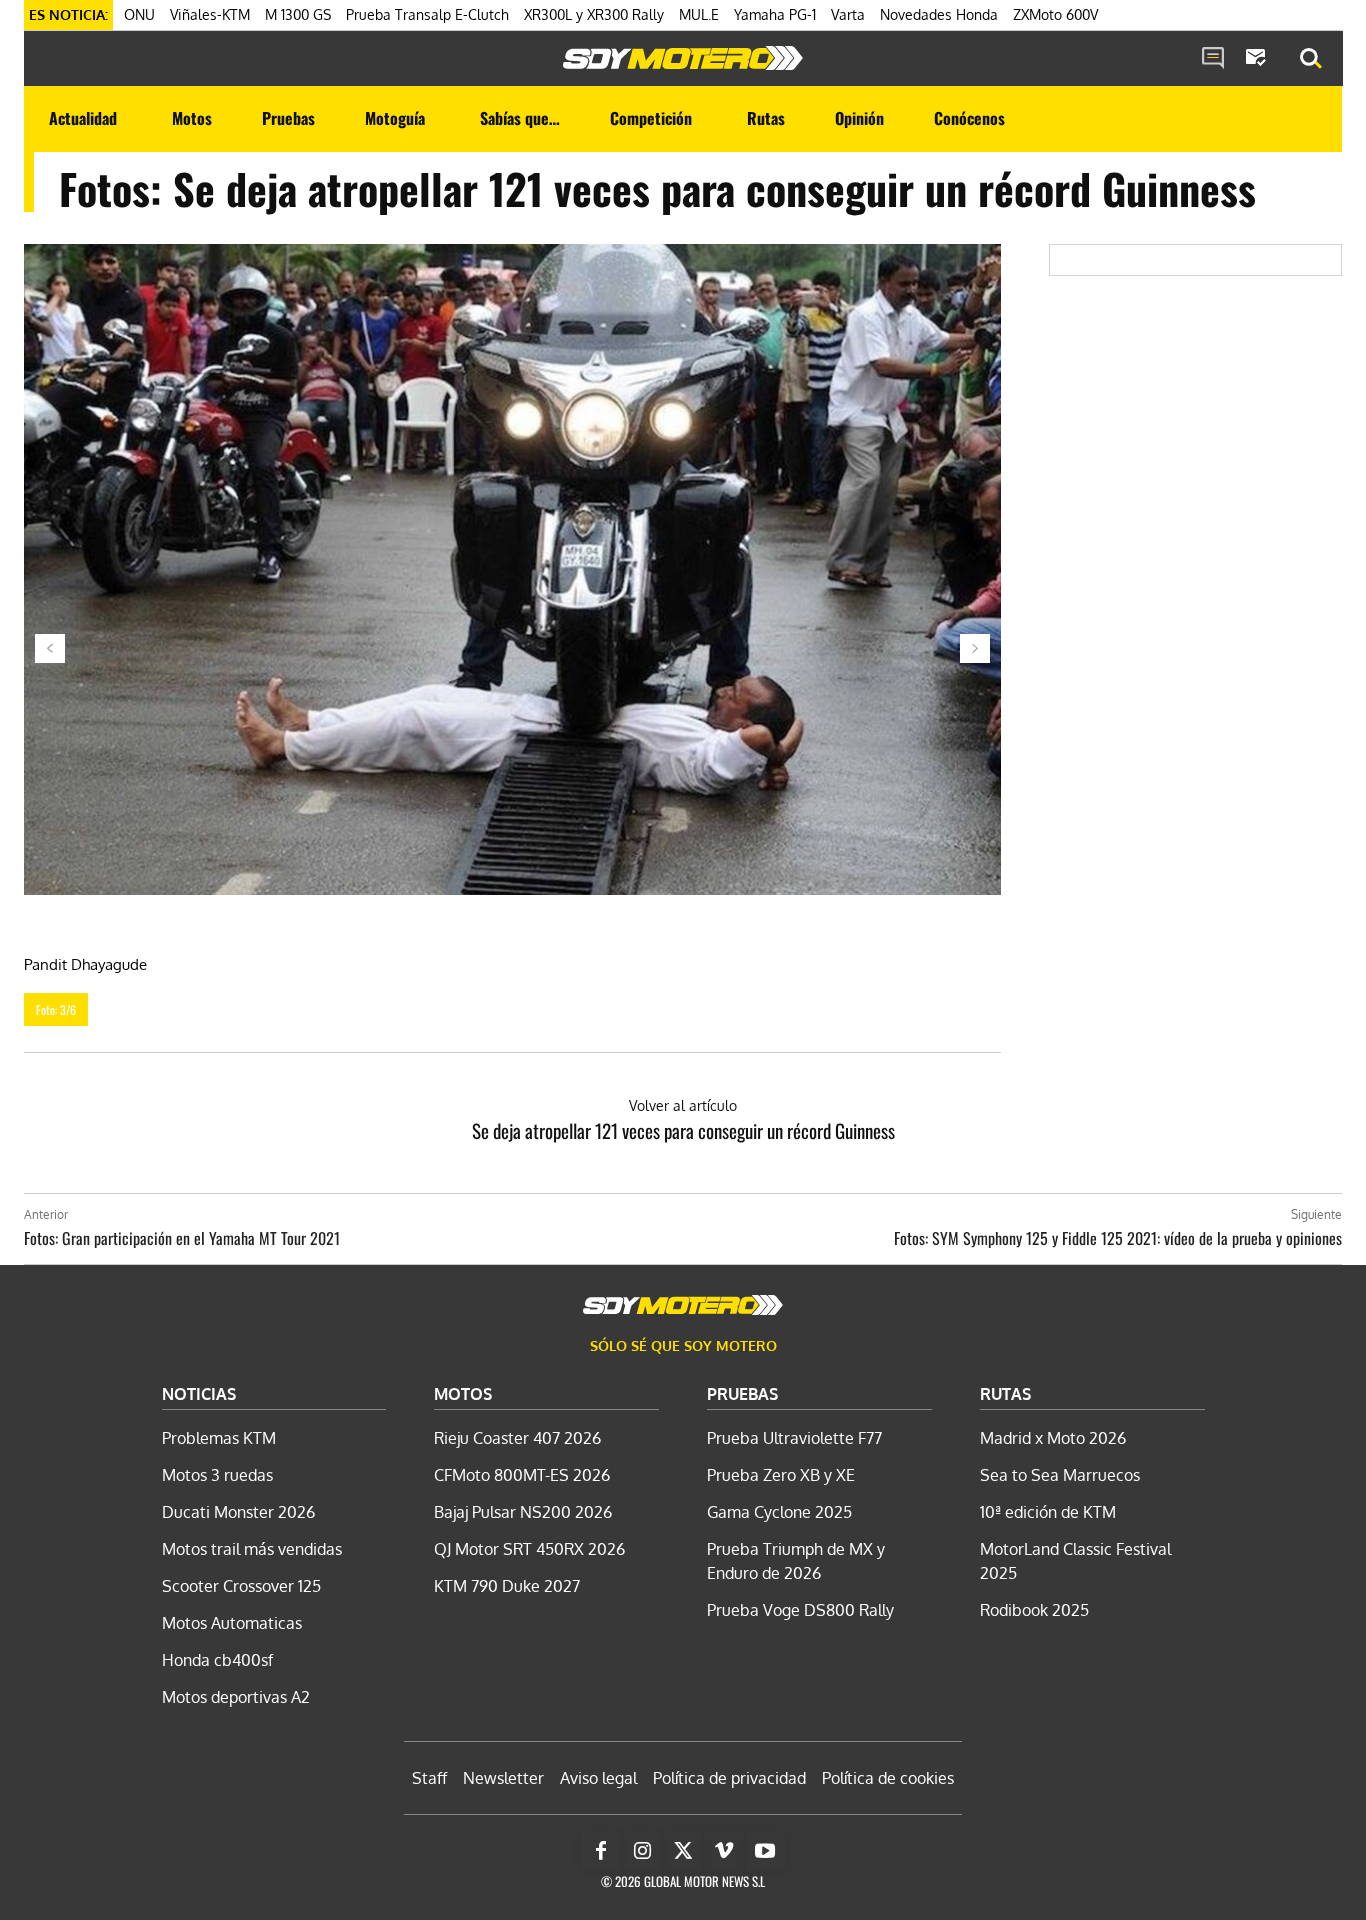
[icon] (1213, 59)
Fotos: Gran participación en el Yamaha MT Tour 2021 (182, 1238)
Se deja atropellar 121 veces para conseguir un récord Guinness (683, 1130)
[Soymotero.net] (683, 58)
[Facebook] (601, 1851)
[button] (1311, 59)
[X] (683, 1851)
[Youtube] (765, 1851)
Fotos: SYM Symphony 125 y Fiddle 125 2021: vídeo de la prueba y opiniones (1118, 1238)
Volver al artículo (683, 1105)
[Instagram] (642, 1851)
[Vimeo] (724, 1851)
